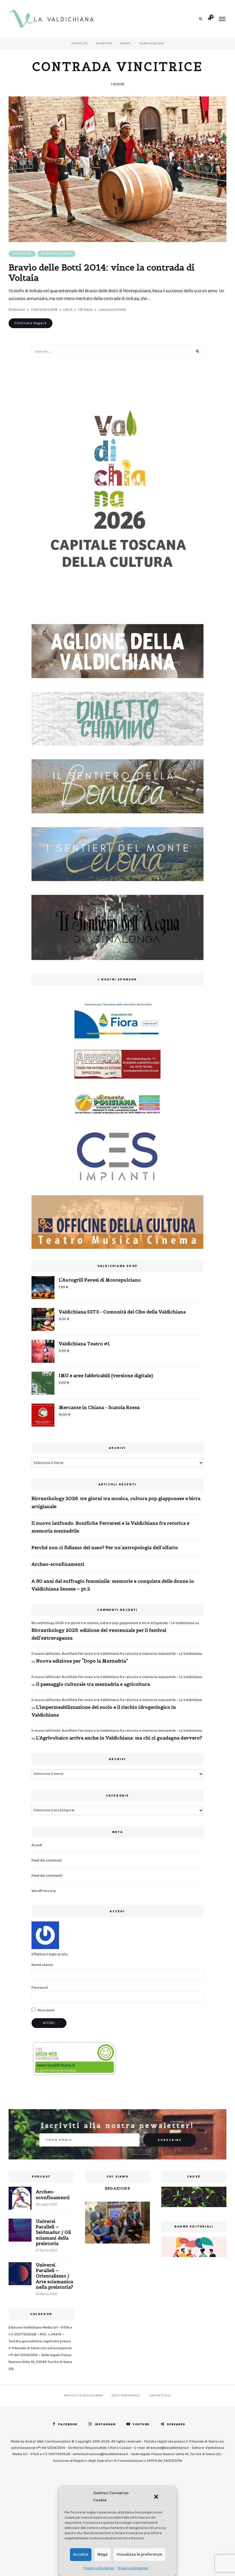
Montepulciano (56, 254)
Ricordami (46, 2010)
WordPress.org (44, 1891)
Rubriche (104, 43)
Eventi (126, 43)
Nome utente (42, 1965)
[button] (156, 2497)
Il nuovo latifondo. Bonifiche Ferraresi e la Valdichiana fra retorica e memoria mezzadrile (110, 1527)
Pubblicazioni (152, 43)
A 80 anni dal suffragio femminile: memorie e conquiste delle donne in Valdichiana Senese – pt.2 (113, 1585)
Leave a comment (112, 310)
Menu (222, 19)
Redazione (17, 310)
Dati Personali (126, 2395)
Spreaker (176, 2424)
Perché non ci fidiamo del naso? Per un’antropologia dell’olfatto (105, 1547)
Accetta (81, 2554)
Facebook (68, 2424)
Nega (102, 2554)
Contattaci (160, 2395)
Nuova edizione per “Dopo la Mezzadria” (82, 1661)
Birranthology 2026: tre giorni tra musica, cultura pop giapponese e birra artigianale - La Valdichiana (113, 1623)
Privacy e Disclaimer (99, 2568)
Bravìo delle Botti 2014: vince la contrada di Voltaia (102, 272)
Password (40, 1988)
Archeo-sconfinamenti (58, 1564)
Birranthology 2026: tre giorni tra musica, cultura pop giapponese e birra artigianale (116, 1502)
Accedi (37, 1845)
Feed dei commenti (47, 1876)
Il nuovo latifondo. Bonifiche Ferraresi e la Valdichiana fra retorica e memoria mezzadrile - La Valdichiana (117, 1654)
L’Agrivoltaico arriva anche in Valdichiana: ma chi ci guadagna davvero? (119, 1738)
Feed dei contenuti (47, 1860)
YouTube (141, 2424)
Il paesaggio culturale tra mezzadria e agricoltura (93, 1684)
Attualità (80, 43)
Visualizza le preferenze (139, 2554)
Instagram (105, 2424)
